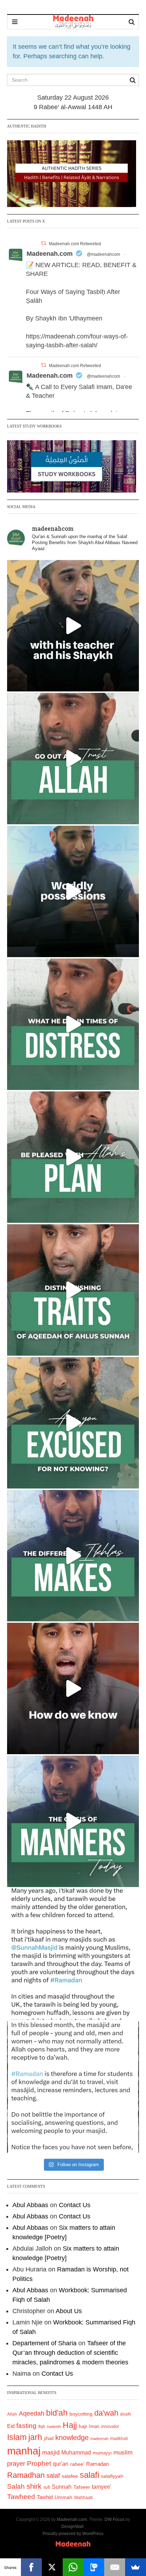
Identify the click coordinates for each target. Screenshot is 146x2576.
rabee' (77, 2464)
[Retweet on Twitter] (44, 243)
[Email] (115, 2567)
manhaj (24, 2451)
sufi (47, 2487)
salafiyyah (112, 2476)
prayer (16, 2464)
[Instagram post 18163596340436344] (73, 1688)
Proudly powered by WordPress (73, 2534)
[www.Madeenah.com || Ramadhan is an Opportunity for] (73, 2087)
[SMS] (94, 2567)
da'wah (106, 2413)
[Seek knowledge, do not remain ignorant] (73, 1423)
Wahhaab (83, 2498)
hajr (83, 2426)
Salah (16, 2486)
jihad (49, 2438)
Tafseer (82, 2487)
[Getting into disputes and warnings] (73, 626)
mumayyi (102, 2453)
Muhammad (76, 2452)
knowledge (72, 2438)
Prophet (39, 2463)
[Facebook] (31, 2567)
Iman (94, 2426)
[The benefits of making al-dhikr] (73, 1024)
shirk (34, 2486)
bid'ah (57, 2413)
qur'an (61, 2464)
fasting (26, 2426)
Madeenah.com (50, 254)
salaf (53, 2476)
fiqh (42, 2427)
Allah (12, 2414)
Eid (11, 2426)
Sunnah (62, 2487)
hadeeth (54, 2427)
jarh (35, 2437)
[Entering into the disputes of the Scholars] (73, 1821)
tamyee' (102, 2487)
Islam (17, 2437)
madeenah (99, 2439)
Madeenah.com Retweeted (75, 244)
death (126, 2414)
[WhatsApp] (73, 2567)
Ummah (63, 2497)
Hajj (70, 2425)
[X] (52, 2567)
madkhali (119, 2438)
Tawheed (21, 2497)
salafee (70, 2476)
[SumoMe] (136, 2567)
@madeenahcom (103, 254)
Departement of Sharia (44, 2343)
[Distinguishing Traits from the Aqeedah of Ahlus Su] (73, 1290)
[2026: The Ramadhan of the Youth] (73, 1954)
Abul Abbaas (30, 2205)
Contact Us (75, 2205)
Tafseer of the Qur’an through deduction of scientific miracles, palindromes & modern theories (70, 2353)
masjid (51, 2453)
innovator (110, 2427)
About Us (69, 2311)
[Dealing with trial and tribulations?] (73, 1157)
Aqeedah (32, 2413)
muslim (123, 2453)
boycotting (81, 2414)
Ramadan (97, 2464)
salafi (89, 2475)
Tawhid (45, 2497)
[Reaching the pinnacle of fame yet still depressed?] (73, 891)
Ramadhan (26, 2475)
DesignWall (72, 2527)
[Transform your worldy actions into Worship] (73, 1556)
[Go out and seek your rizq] (73, 759)
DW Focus (114, 2519)
